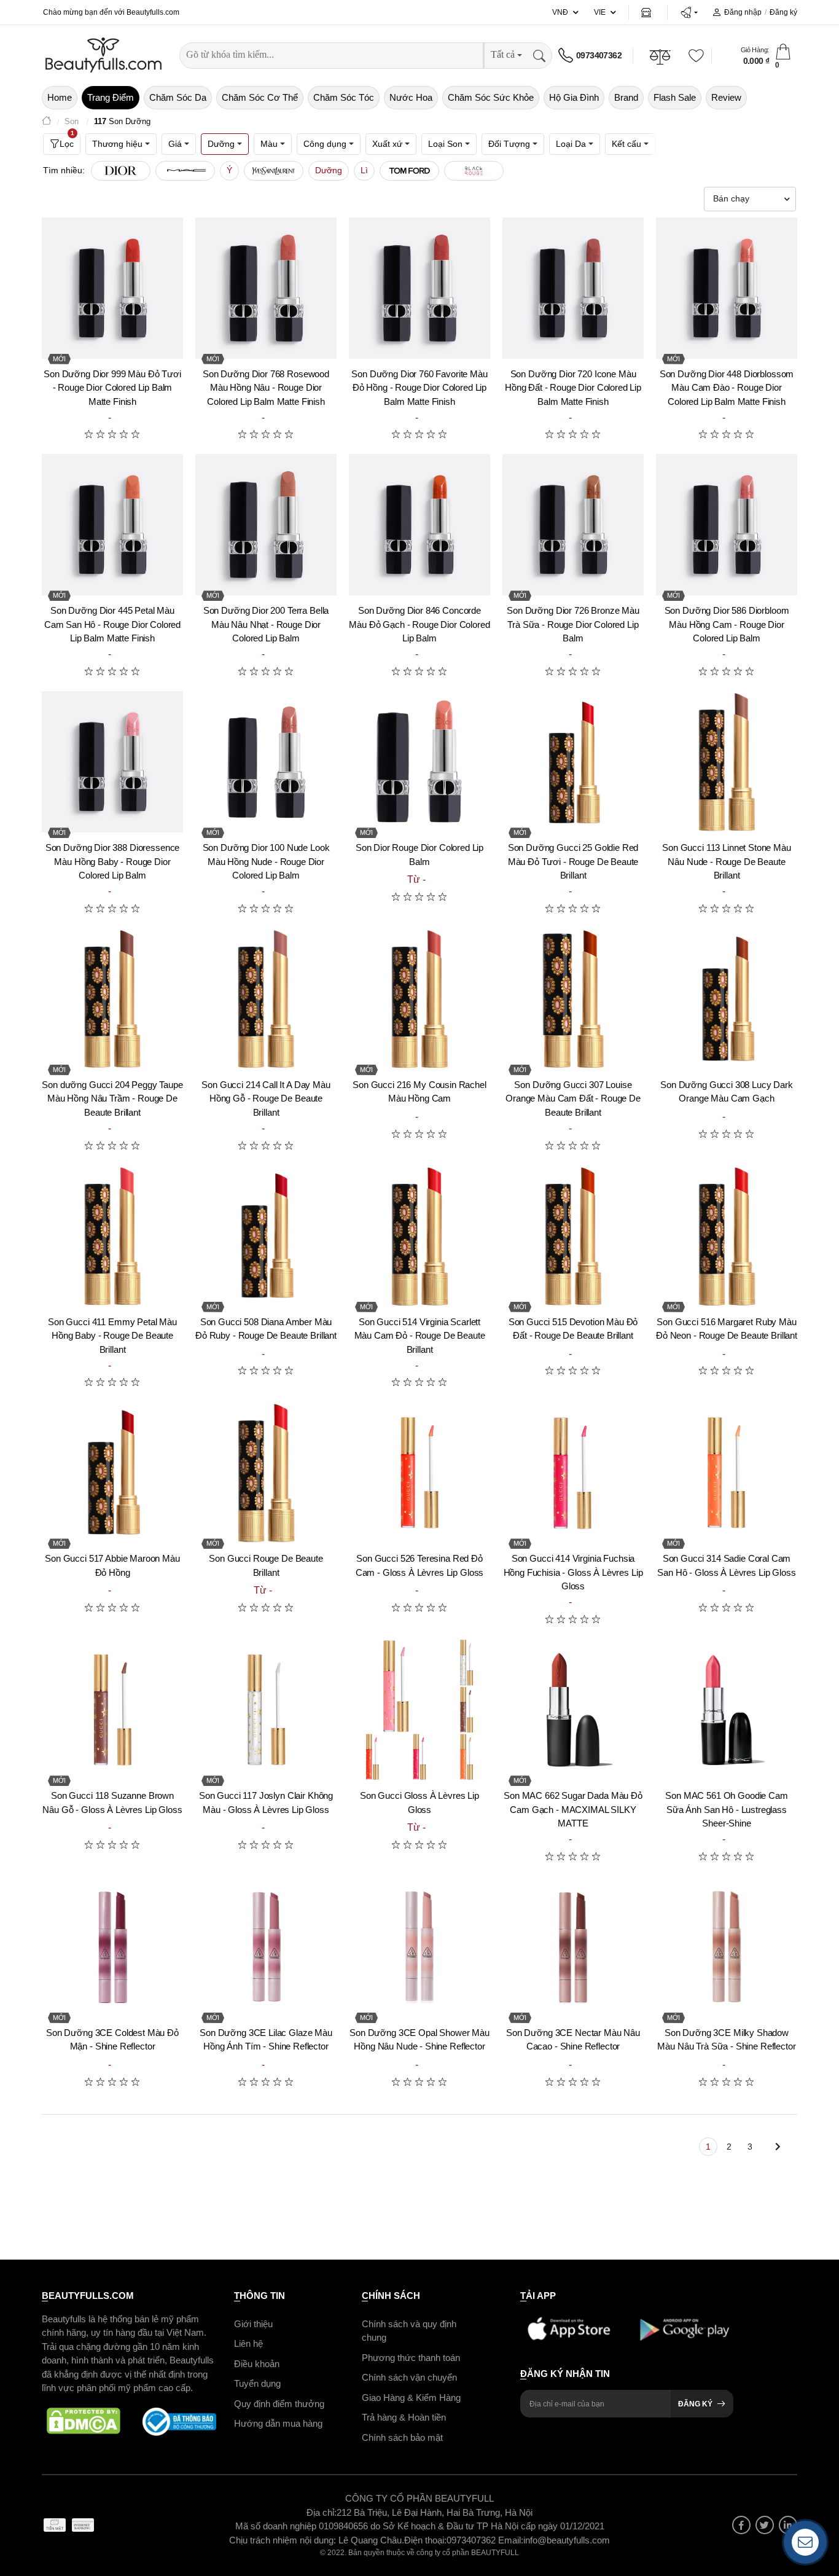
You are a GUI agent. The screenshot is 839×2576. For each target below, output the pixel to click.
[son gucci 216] (419, 999)
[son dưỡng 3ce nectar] (573, 1947)
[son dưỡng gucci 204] (112, 999)
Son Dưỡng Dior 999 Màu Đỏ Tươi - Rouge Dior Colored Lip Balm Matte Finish (112, 388)
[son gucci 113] (727, 762)
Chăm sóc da (178, 97)
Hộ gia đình (574, 97)
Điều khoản (257, 2363)
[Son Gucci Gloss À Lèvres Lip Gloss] (419, 1710)
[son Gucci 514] (419, 1236)
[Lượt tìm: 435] (474, 171)
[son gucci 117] (266, 1710)
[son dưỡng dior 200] (266, 525)
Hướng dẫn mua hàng (278, 2423)
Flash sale (675, 97)
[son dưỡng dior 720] (573, 288)
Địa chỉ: (322, 2512)
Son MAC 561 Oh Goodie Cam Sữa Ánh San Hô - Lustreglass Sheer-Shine (726, 1809)
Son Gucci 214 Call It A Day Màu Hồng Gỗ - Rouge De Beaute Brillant (266, 1098)
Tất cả (503, 54)
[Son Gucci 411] (112, 1236)
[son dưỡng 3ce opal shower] (419, 1947)
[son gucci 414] (573, 1473)
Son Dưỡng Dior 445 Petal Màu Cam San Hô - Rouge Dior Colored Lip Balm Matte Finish (112, 624)
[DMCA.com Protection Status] (84, 2421)
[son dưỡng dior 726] (573, 525)
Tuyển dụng (257, 2383)
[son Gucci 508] (266, 1236)
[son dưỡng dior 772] (727, 288)
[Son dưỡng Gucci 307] (573, 999)
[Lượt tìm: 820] (185, 171)
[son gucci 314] (727, 1473)
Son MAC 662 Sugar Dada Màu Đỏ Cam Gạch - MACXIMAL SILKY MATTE (573, 1809)
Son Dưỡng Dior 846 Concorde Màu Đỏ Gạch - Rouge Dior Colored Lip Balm (419, 624)
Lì (364, 170)
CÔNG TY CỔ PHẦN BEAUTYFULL (419, 2498)
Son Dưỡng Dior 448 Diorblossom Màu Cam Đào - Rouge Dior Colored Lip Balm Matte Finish (727, 388)
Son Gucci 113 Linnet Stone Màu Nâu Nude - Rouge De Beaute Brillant (727, 861)
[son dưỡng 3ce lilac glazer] (266, 1947)
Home (60, 97)
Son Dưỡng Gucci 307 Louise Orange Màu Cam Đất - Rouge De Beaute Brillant (573, 1098)
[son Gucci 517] (112, 1473)
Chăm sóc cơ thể (260, 97)
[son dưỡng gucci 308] (727, 999)
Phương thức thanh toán (411, 2357)
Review (726, 97)
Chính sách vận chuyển (409, 2377)
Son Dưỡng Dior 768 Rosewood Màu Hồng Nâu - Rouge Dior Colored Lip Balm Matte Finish (266, 388)
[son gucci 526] (419, 1473)
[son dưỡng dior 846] (419, 525)
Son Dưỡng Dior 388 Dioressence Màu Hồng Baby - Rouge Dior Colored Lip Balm (113, 861)
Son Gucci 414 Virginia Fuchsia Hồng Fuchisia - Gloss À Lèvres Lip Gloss (573, 1572)
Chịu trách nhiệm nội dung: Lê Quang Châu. (317, 2539)
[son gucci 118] (112, 1710)
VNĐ (560, 12)
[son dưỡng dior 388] (112, 762)
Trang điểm (111, 97)
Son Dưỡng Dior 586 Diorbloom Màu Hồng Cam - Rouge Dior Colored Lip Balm (727, 624)
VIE (600, 12)
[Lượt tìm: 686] (274, 171)
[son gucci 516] (727, 1236)
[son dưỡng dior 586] (727, 525)
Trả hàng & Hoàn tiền (404, 2417)
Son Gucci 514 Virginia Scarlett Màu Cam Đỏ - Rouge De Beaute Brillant (420, 1336)
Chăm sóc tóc (344, 97)
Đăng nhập (743, 12)
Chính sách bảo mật (402, 2437)
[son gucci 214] (266, 999)
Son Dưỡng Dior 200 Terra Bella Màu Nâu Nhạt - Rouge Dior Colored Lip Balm (266, 624)
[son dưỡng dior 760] (419, 288)
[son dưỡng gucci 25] (573, 762)
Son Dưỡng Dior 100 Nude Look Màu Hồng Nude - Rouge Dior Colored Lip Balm (266, 861)
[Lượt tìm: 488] (409, 171)
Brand (626, 97)
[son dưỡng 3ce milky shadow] (727, 1947)
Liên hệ (248, 2343)
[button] (689, 12)
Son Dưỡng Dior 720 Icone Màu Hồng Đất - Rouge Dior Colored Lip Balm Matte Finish (573, 388)
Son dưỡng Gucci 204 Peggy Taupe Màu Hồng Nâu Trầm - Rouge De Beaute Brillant (112, 1098)
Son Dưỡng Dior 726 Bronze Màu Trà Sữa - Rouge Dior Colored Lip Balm (573, 624)
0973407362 (599, 55)
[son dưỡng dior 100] (266, 762)
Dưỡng (329, 170)
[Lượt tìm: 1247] (121, 171)
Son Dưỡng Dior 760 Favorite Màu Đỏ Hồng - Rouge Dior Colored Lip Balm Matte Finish (419, 388)
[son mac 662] (573, 1710)
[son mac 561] (727, 1710)
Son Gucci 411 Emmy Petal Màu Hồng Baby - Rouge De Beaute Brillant (112, 1336)
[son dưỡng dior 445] (112, 525)
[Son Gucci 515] (573, 1236)
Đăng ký (783, 12)
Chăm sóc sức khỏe (491, 97)
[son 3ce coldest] (112, 1947)
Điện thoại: (425, 2539)
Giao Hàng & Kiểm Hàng (411, 2397)
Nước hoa (411, 97)
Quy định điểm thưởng (279, 2403)
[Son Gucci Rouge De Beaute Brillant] (266, 1473)
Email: (511, 2539)
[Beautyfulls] (47, 122)
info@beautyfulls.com (567, 2539)
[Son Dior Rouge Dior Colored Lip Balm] (419, 762)
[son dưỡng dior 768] (266, 288)
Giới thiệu (253, 2323)
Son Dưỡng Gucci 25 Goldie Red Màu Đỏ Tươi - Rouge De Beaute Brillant (573, 861)
